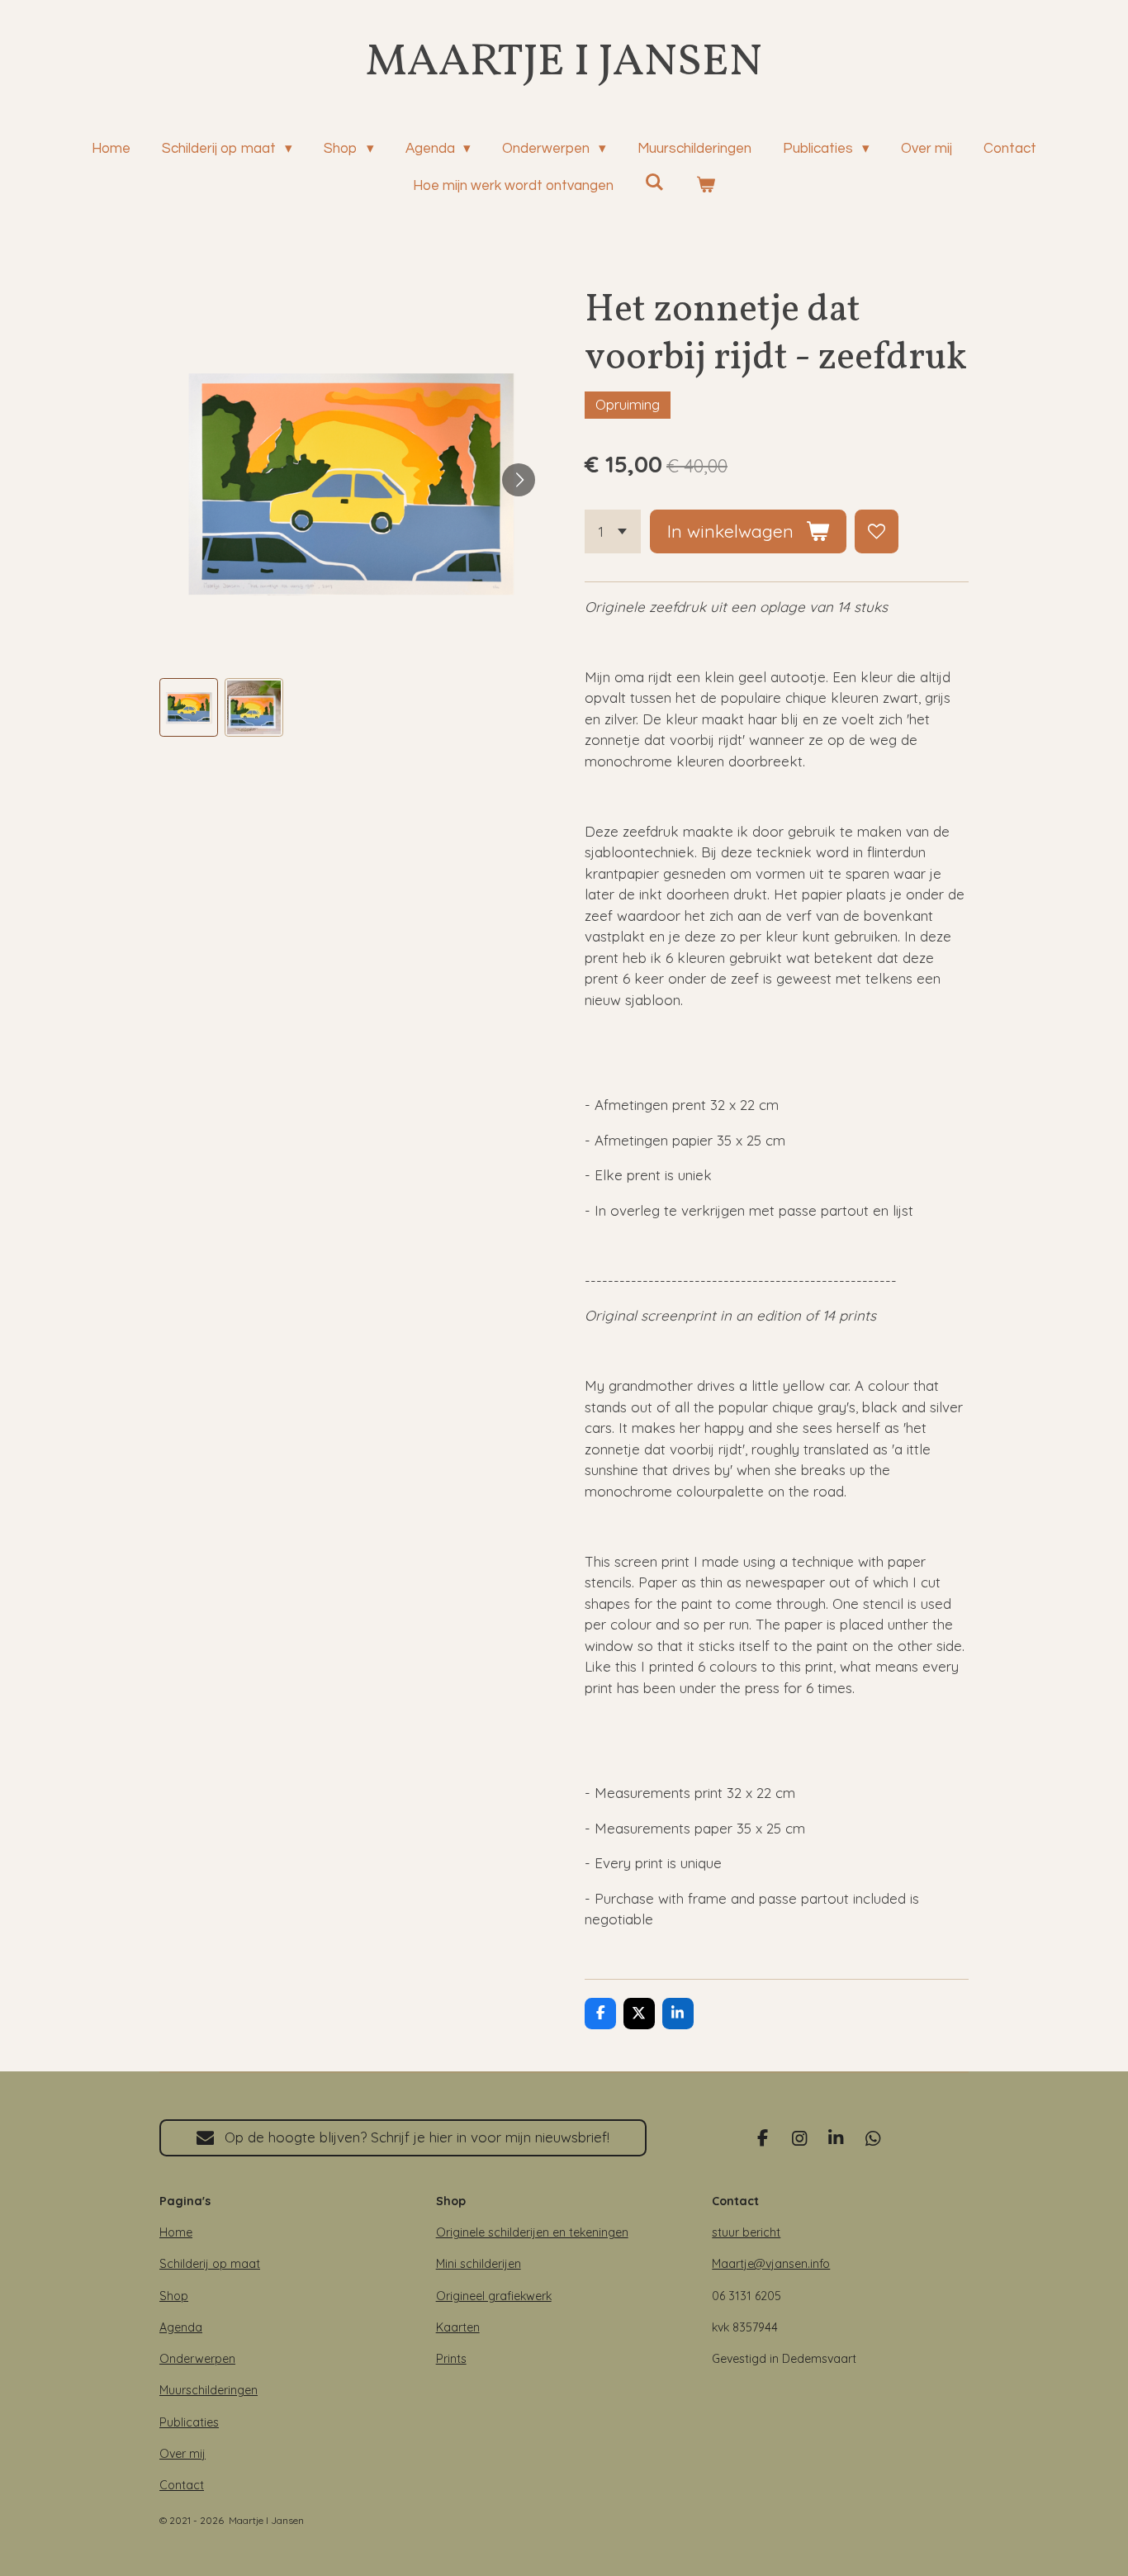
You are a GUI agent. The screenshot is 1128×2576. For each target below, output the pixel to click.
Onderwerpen (197, 2359)
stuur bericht (746, 2232)
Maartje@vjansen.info (771, 2264)
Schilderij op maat (210, 2264)
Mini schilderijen (479, 2264)
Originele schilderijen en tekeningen (532, 2232)
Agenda (181, 2327)
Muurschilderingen (209, 2390)
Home (176, 2232)
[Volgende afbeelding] (519, 480)
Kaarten (458, 2327)
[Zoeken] (655, 183)
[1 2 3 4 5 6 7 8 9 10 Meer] (613, 531)
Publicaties (189, 2422)
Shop (174, 2296)
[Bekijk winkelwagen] (706, 187)
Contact (182, 2485)
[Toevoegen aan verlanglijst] (877, 531)
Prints (451, 2359)
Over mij (182, 2454)
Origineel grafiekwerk (494, 2296)
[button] (189, 707)
